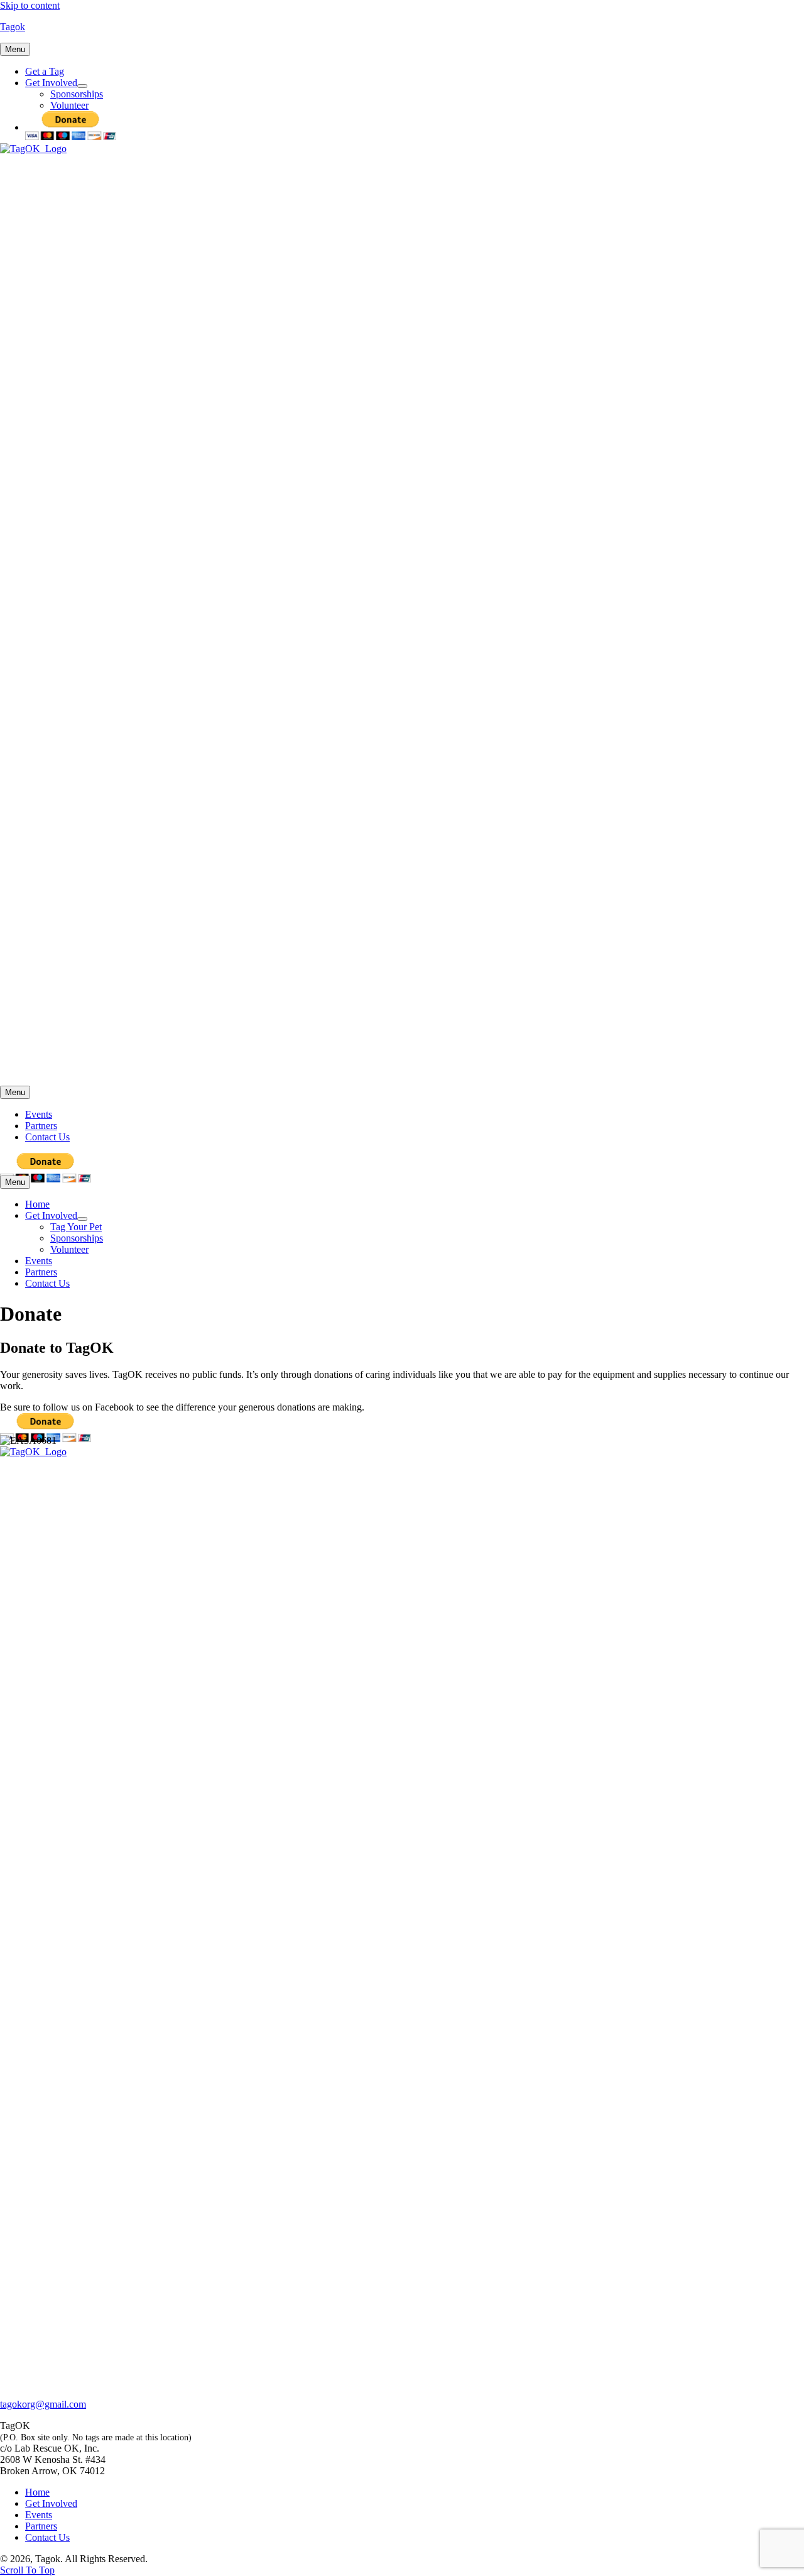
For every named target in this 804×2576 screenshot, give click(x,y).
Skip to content (30, 5)
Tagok (13, 27)
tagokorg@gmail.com (43, 2404)
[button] (27, 2570)
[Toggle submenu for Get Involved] (82, 86)
